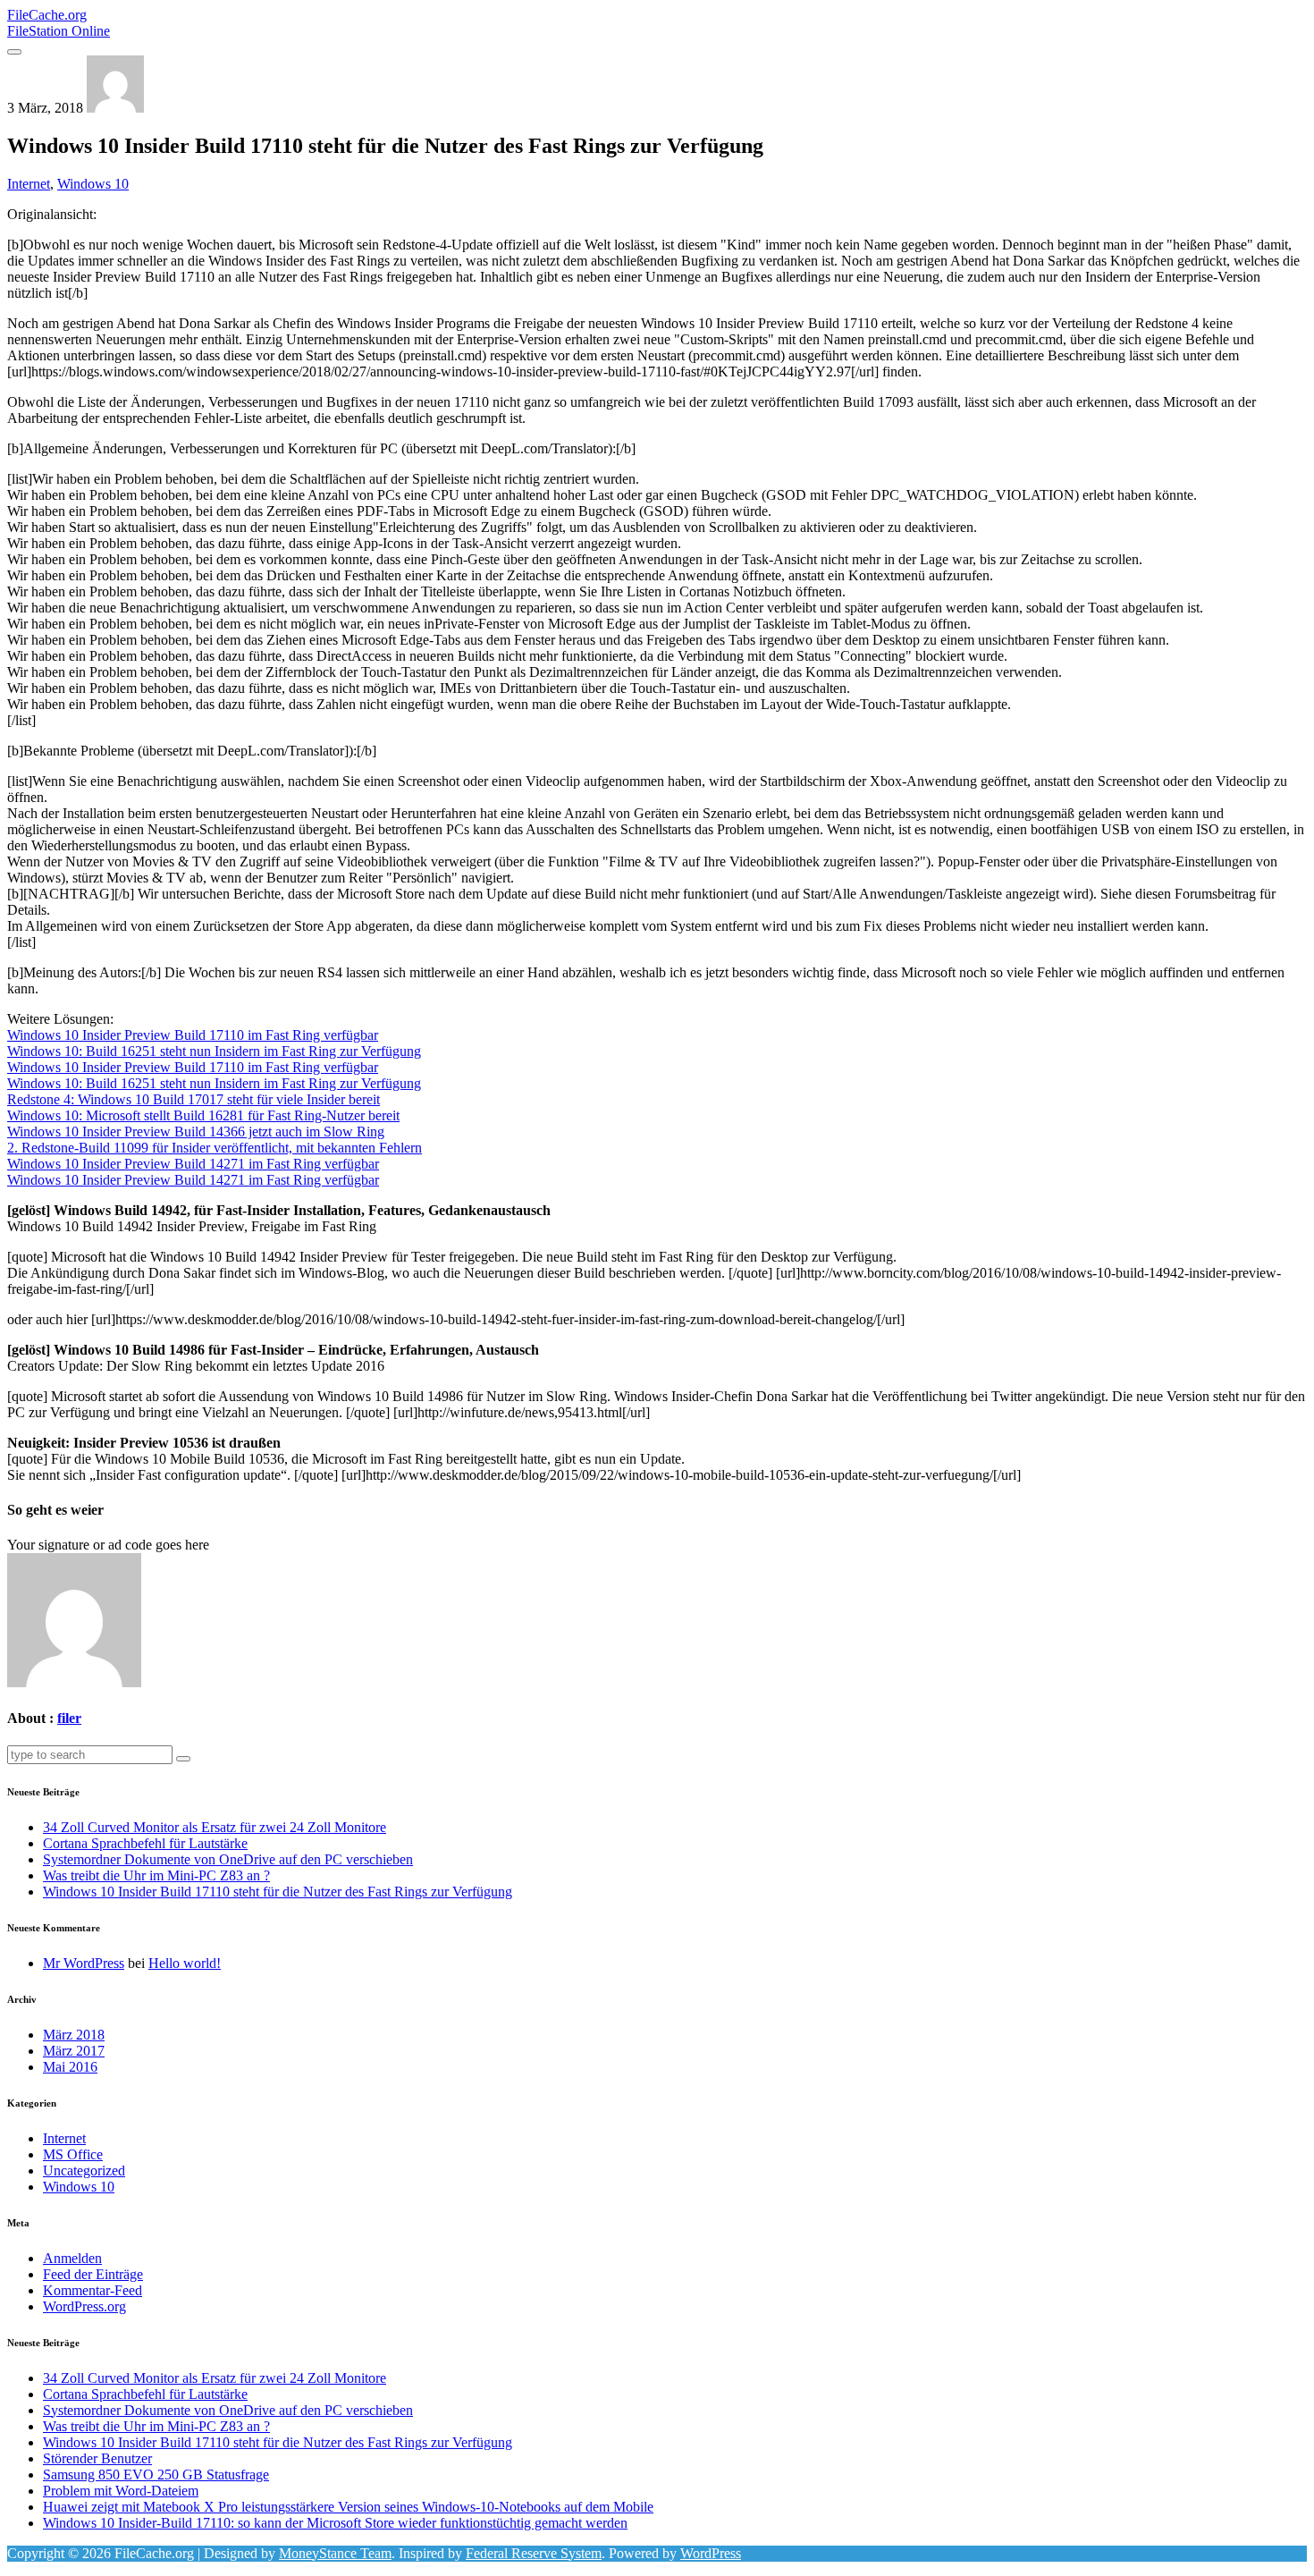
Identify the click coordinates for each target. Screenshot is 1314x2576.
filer (69, 1718)
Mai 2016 (70, 2067)
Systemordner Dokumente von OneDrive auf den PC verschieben (228, 1859)
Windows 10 (93, 184)
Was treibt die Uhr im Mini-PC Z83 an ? (156, 1875)
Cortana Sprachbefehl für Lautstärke (145, 1843)
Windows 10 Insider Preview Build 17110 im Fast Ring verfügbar (193, 1035)
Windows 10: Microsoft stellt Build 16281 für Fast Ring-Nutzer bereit (203, 1115)
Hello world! (185, 1963)
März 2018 (74, 2035)
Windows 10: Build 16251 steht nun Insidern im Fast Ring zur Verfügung (214, 1051)
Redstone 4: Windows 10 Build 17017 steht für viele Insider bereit (194, 1099)
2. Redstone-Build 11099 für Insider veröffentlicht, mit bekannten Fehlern (215, 1148)
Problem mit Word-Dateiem (121, 2491)
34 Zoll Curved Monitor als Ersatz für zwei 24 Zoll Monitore (215, 1827)
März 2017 (74, 2051)
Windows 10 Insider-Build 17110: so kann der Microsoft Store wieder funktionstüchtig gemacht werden (335, 2523)
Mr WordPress (84, 1963)
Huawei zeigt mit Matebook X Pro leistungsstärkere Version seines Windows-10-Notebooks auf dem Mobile (348, 2507)
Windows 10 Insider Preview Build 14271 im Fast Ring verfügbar (193, 1164)
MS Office (73, 2154)
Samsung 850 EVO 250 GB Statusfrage (156, 2475)
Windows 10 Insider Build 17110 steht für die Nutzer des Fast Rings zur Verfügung (278, 1892)
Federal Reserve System (534, 2553)
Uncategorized (84, 2171)
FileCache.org (59, 23)
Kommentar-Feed (93, 2290)
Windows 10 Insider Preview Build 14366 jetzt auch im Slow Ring (196, 1132)
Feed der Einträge (93, 2274)
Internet (29, 184)
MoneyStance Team (335, 2553)
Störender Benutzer (97, 2458)
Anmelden (72, 2258)
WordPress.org (84, 2306)
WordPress (711, 2553)
